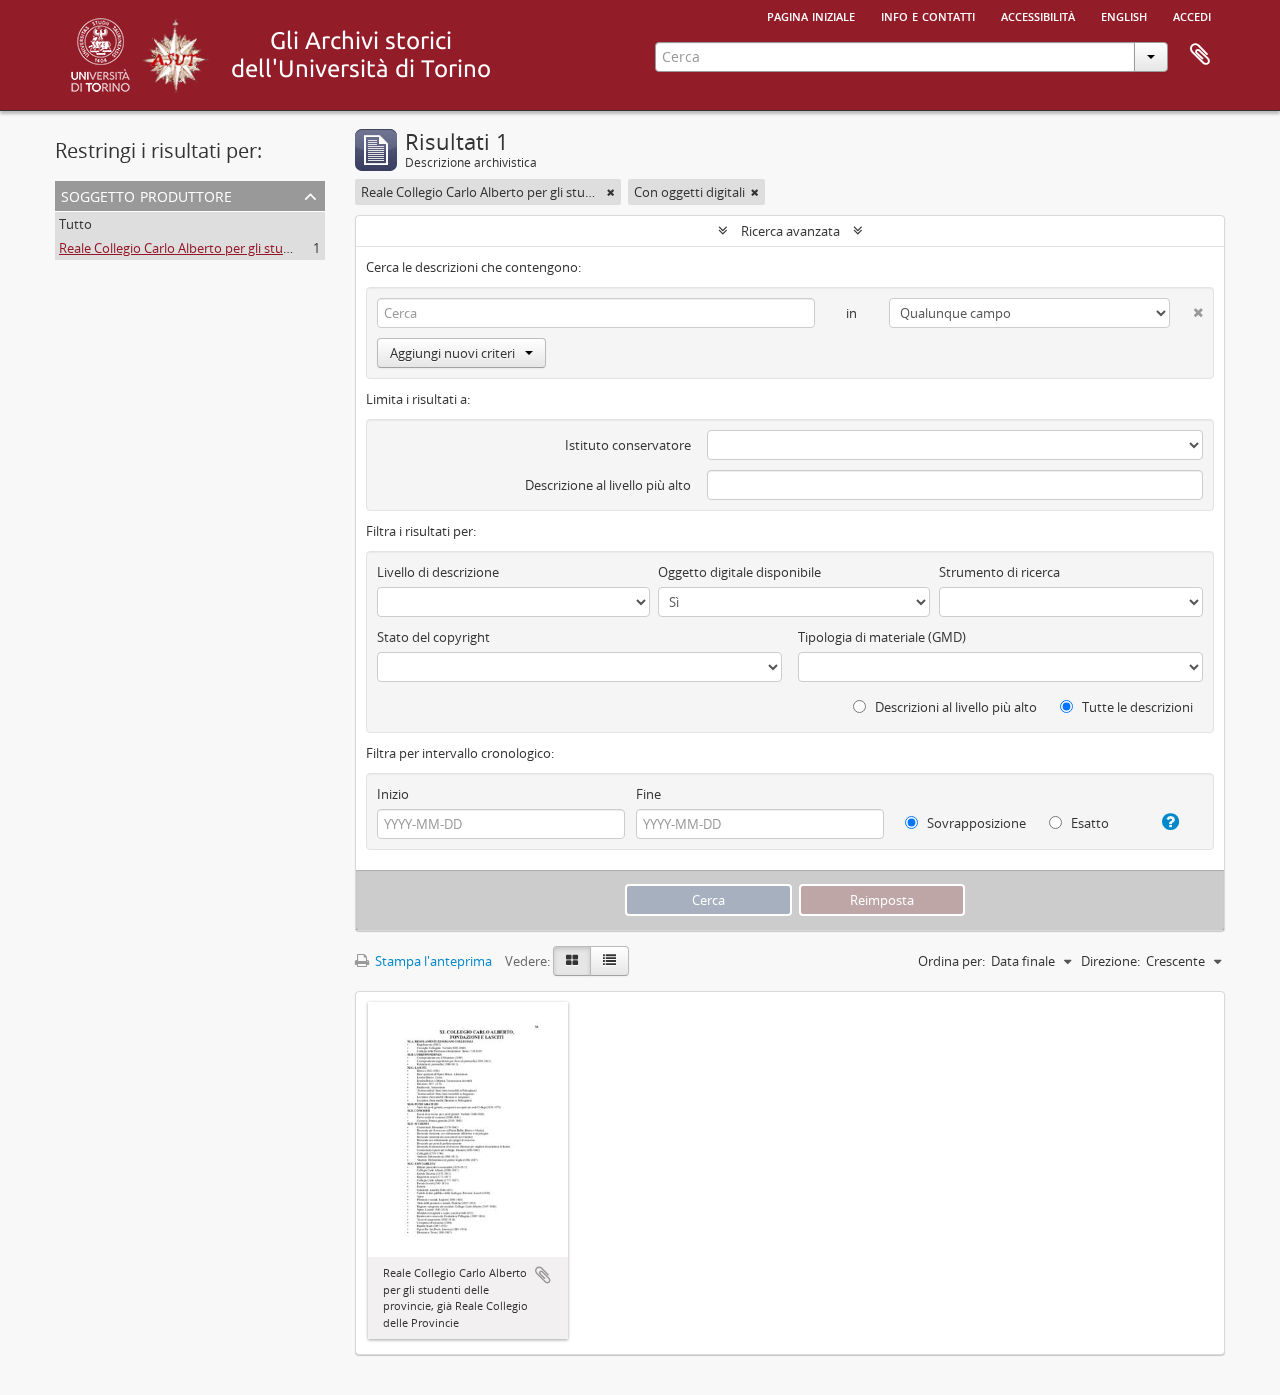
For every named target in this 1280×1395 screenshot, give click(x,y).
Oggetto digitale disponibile (739, 572)
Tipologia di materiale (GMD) (882, 637)
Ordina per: (951, 961)
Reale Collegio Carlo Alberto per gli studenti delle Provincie (231, 248)
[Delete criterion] (1186, 308)
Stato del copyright (433, 637)
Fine (648, 794)
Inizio (393, 794)
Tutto (75, 224)
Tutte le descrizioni (1136, 707)
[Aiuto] (1162, 822)
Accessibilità (1038, 15)
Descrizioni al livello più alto (954, 707)
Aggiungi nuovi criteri (452, 353)
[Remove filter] (611, 192)
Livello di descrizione (438, 572)
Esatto (1088, 823)
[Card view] (572, 961)
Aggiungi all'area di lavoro (543, 1275)
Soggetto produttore (146, 194)
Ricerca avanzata (790, 231)
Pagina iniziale (811, 15)
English (1124, 15)
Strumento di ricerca (999, 572)
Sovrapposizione (975, 823)
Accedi (1192, 15)
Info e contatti (928, 15)
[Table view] (609, 961)
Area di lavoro (1200, 55)
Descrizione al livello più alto (608, 485)
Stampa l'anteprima (432, 961)
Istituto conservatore (628, 445)
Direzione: (1110, 961)
